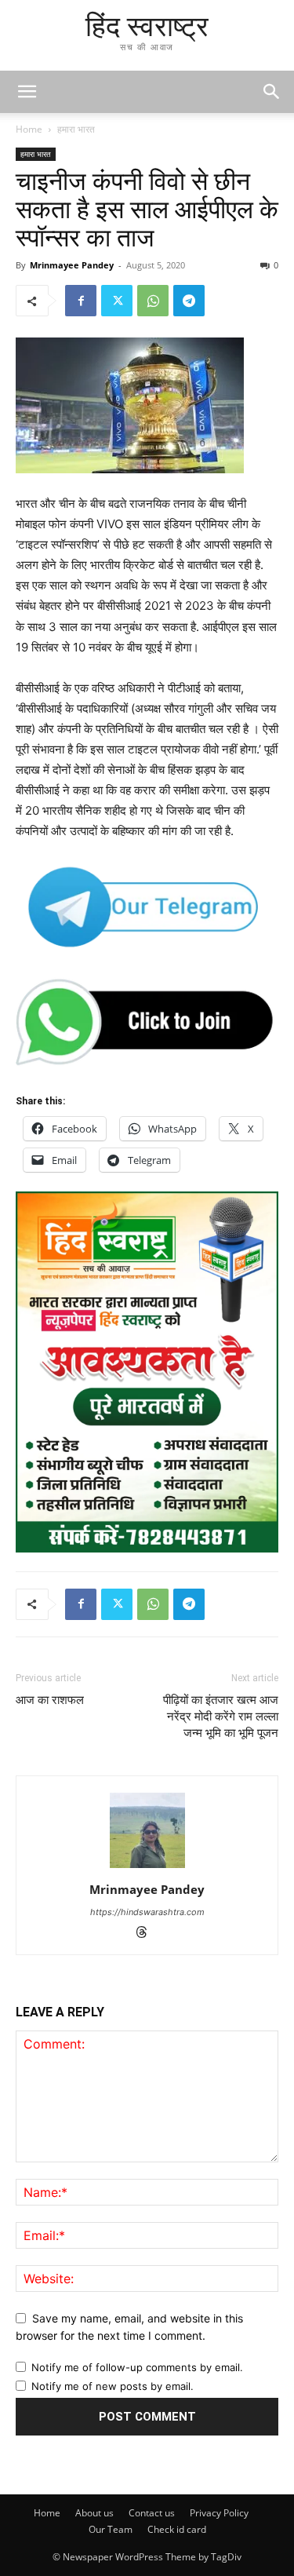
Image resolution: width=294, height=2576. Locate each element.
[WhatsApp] (153, 301)
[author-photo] (147, 1868)
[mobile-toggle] (27, 92)
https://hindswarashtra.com (147, 1912)
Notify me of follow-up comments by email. (137, 2367)
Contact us (152, 2513)
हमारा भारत (76, 129)
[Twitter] (117, 301)
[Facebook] (81, 301)
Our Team (111, 2529)
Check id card (177, 2529)
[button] (272, 92)
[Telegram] (189, 301)
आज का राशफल (50, 1700)
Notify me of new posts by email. (113, 2386)
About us (94, 2513)
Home (29, 129)
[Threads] (147, 1934)
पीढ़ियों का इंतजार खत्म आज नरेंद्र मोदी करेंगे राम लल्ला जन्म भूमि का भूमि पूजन (221, 1717)
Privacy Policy (219, 2513)
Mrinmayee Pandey (72, 265)
